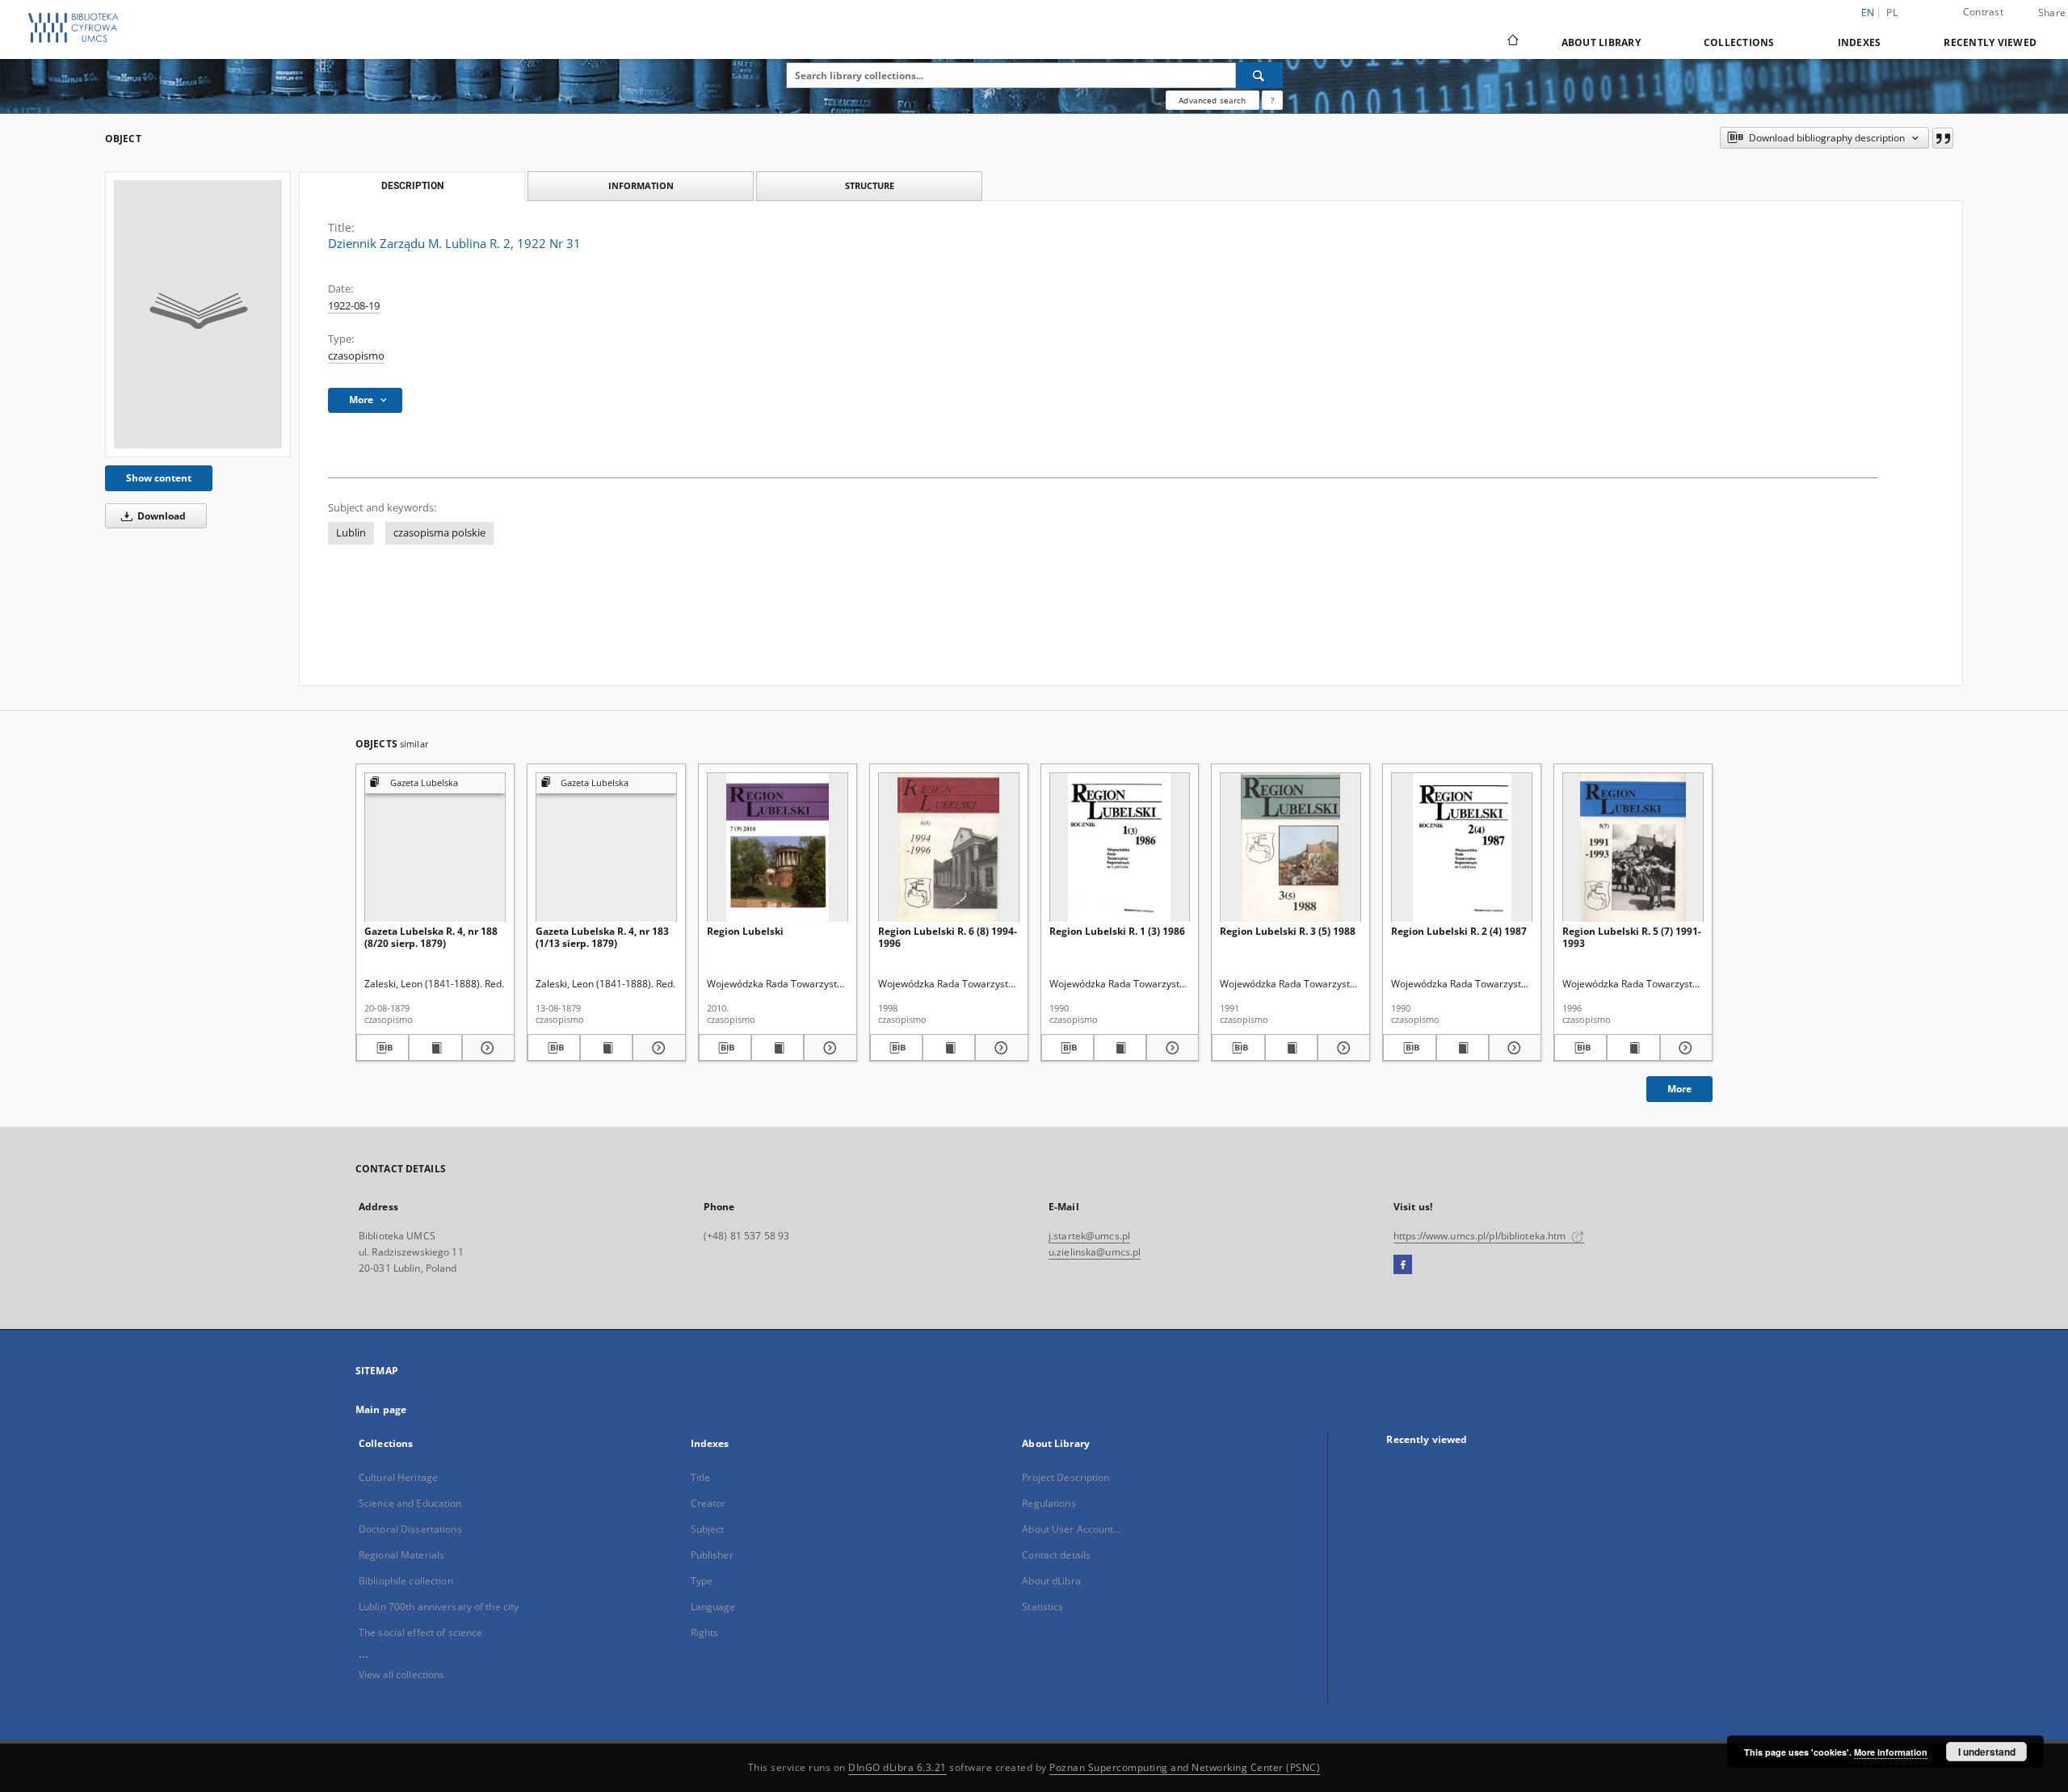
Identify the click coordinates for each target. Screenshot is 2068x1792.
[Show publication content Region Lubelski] (778, 1048)
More (1679, 1089)
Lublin (351, 533)
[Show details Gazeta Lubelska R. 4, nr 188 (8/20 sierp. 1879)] (486, 1048)
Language (713, 1607)
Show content (159, 478)
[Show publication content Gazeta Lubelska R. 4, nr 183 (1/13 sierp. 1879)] (606, 1048)
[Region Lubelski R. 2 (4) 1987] (1462, 848)
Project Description (1066, 1477)
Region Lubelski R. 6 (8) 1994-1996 (948, 937)
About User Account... (1072, 1529)
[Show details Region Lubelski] (828, 1048)
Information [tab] (641, 185)
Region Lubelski (745, 931)
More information (1891, 1752)
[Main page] (1512, 42)
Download (160, 516)
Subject (708, 1529)
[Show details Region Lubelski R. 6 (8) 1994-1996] (999, 1048)
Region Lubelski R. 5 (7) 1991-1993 (1632, 937)
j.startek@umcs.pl (1089, 1236)
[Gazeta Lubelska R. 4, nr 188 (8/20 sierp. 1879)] (435, 848)
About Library (1601, 42)
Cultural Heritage (398, 1477)
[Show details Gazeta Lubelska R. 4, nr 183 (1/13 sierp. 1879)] (656, 1048)
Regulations (1049, 1503)
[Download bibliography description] (382, 1048)
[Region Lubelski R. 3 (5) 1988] (1290, 848)
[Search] (1259, 75)
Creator (708, 1503)
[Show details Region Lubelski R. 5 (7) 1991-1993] (1684, 1048)
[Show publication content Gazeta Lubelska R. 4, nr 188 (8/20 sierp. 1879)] (435, 1048)
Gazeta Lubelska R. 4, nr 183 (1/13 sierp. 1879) (602, 937)
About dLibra (1051, 1581)
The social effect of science (420, 1632)
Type (702, 1581)
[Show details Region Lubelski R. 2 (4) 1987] (1513, 1048)
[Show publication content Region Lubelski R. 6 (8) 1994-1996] (949, 1048)
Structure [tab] (870, 185)
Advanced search (1212, 100)
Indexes (1860, 42)
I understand (1987, 1752)
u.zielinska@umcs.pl (1095, 1252)
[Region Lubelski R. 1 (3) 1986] (1120, 848)
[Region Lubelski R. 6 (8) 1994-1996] (949, 848)
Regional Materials (401, 1555)
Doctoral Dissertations (410, 1529)
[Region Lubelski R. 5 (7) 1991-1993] (1633, 848)
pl (1892, 13)
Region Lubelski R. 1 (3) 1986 (1117, 931)
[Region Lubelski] (778, 848)
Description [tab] (412, 186)
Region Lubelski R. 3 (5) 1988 (1288, 931)
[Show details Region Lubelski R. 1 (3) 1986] (1170, 1048)
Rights (705, 1632)
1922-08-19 (354, 306)
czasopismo (356, 356)
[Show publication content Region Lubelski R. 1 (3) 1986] (1120, 1048)
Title (701, 1477)
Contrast (1983, 12)
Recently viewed (1990, 42)
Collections (1739, 42)
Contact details (1056, 1555)
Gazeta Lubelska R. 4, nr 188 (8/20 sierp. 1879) (431, 937)
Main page (381, 1409)
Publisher (712, 1555)
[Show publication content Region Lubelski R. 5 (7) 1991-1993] (1633, 1048)
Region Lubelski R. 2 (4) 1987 (1459, 931)
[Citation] (1943, 138)
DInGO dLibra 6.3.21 (897, 1767)
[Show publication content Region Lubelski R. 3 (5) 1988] (1291, 1048)
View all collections (401, 1674)
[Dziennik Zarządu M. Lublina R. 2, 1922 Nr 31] (198, 314)
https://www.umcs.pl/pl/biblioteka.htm (1481, 1236)
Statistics (1042, 1607)
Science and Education (410, 1503)
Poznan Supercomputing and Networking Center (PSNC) (1185, 1767)
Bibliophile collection (406, 1581)
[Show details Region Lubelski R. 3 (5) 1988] (1341, 1048)
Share (2052, 13)
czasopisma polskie (439, 533)
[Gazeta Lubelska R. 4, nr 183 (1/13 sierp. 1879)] (606, 848)
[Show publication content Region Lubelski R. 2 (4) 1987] (1463, 1048)
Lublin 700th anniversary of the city (439, 1607)
